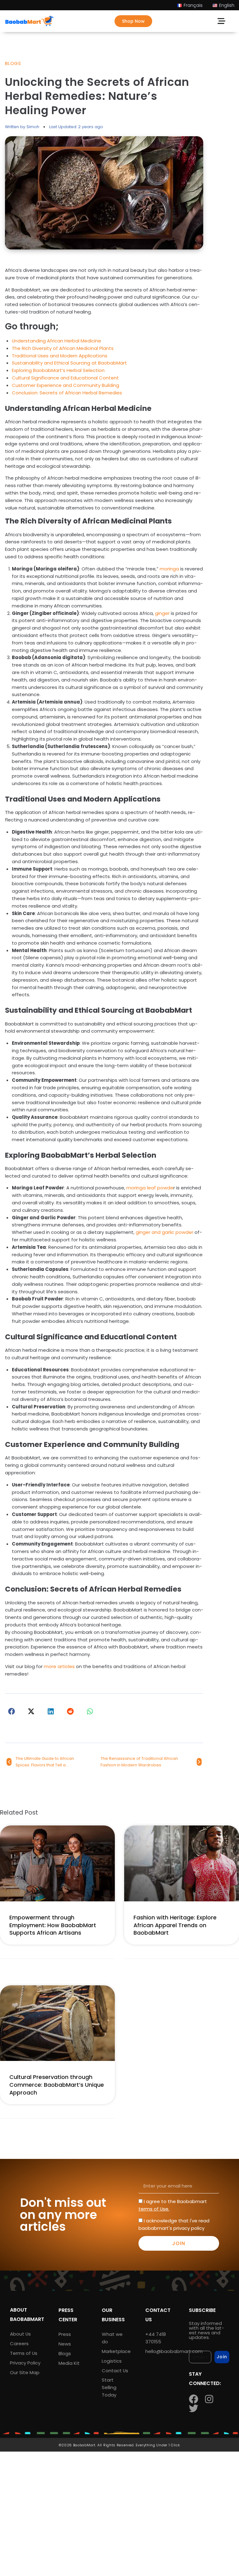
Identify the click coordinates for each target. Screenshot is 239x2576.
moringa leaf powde (150, 1188)
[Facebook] (194, 2399)
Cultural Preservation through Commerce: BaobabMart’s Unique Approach (57, 2085)
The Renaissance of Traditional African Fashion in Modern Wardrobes (139, 1762)
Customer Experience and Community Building (66, 385)
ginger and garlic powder (164, 1232)
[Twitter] (194, 2408)
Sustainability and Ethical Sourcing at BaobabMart (69, 363)
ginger (162, 613)
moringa (169, 569)
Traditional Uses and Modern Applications (60, 356)
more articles (59, 1666)
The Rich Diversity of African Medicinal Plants (63, 348)
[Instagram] (209, 2399)
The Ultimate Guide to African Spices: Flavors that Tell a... (45, 1762)
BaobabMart (84, 2445)
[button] (12, 1711)
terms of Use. (154, 2209)
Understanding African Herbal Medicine (56, 341)
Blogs (13, 63)
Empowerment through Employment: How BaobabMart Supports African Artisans (53, 1925)
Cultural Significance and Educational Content (65, 378)
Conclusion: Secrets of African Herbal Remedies (67, 393)
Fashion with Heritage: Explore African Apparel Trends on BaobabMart (175, 1925)
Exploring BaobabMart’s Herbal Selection (58, 370)
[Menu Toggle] (221, 21)
